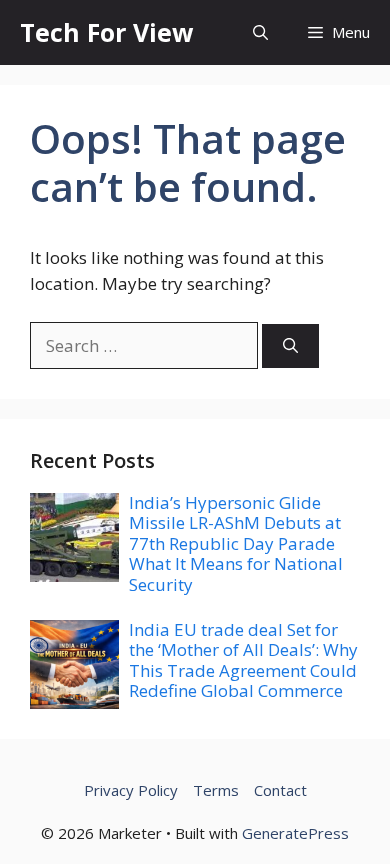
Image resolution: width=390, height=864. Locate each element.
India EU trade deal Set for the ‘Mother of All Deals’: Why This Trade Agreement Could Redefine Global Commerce (243, 660)
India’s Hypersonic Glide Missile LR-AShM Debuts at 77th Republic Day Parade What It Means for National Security (236, 543)
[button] (260, 32)
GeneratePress (295, 833)
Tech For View (106, 32)
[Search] (290, 346)
